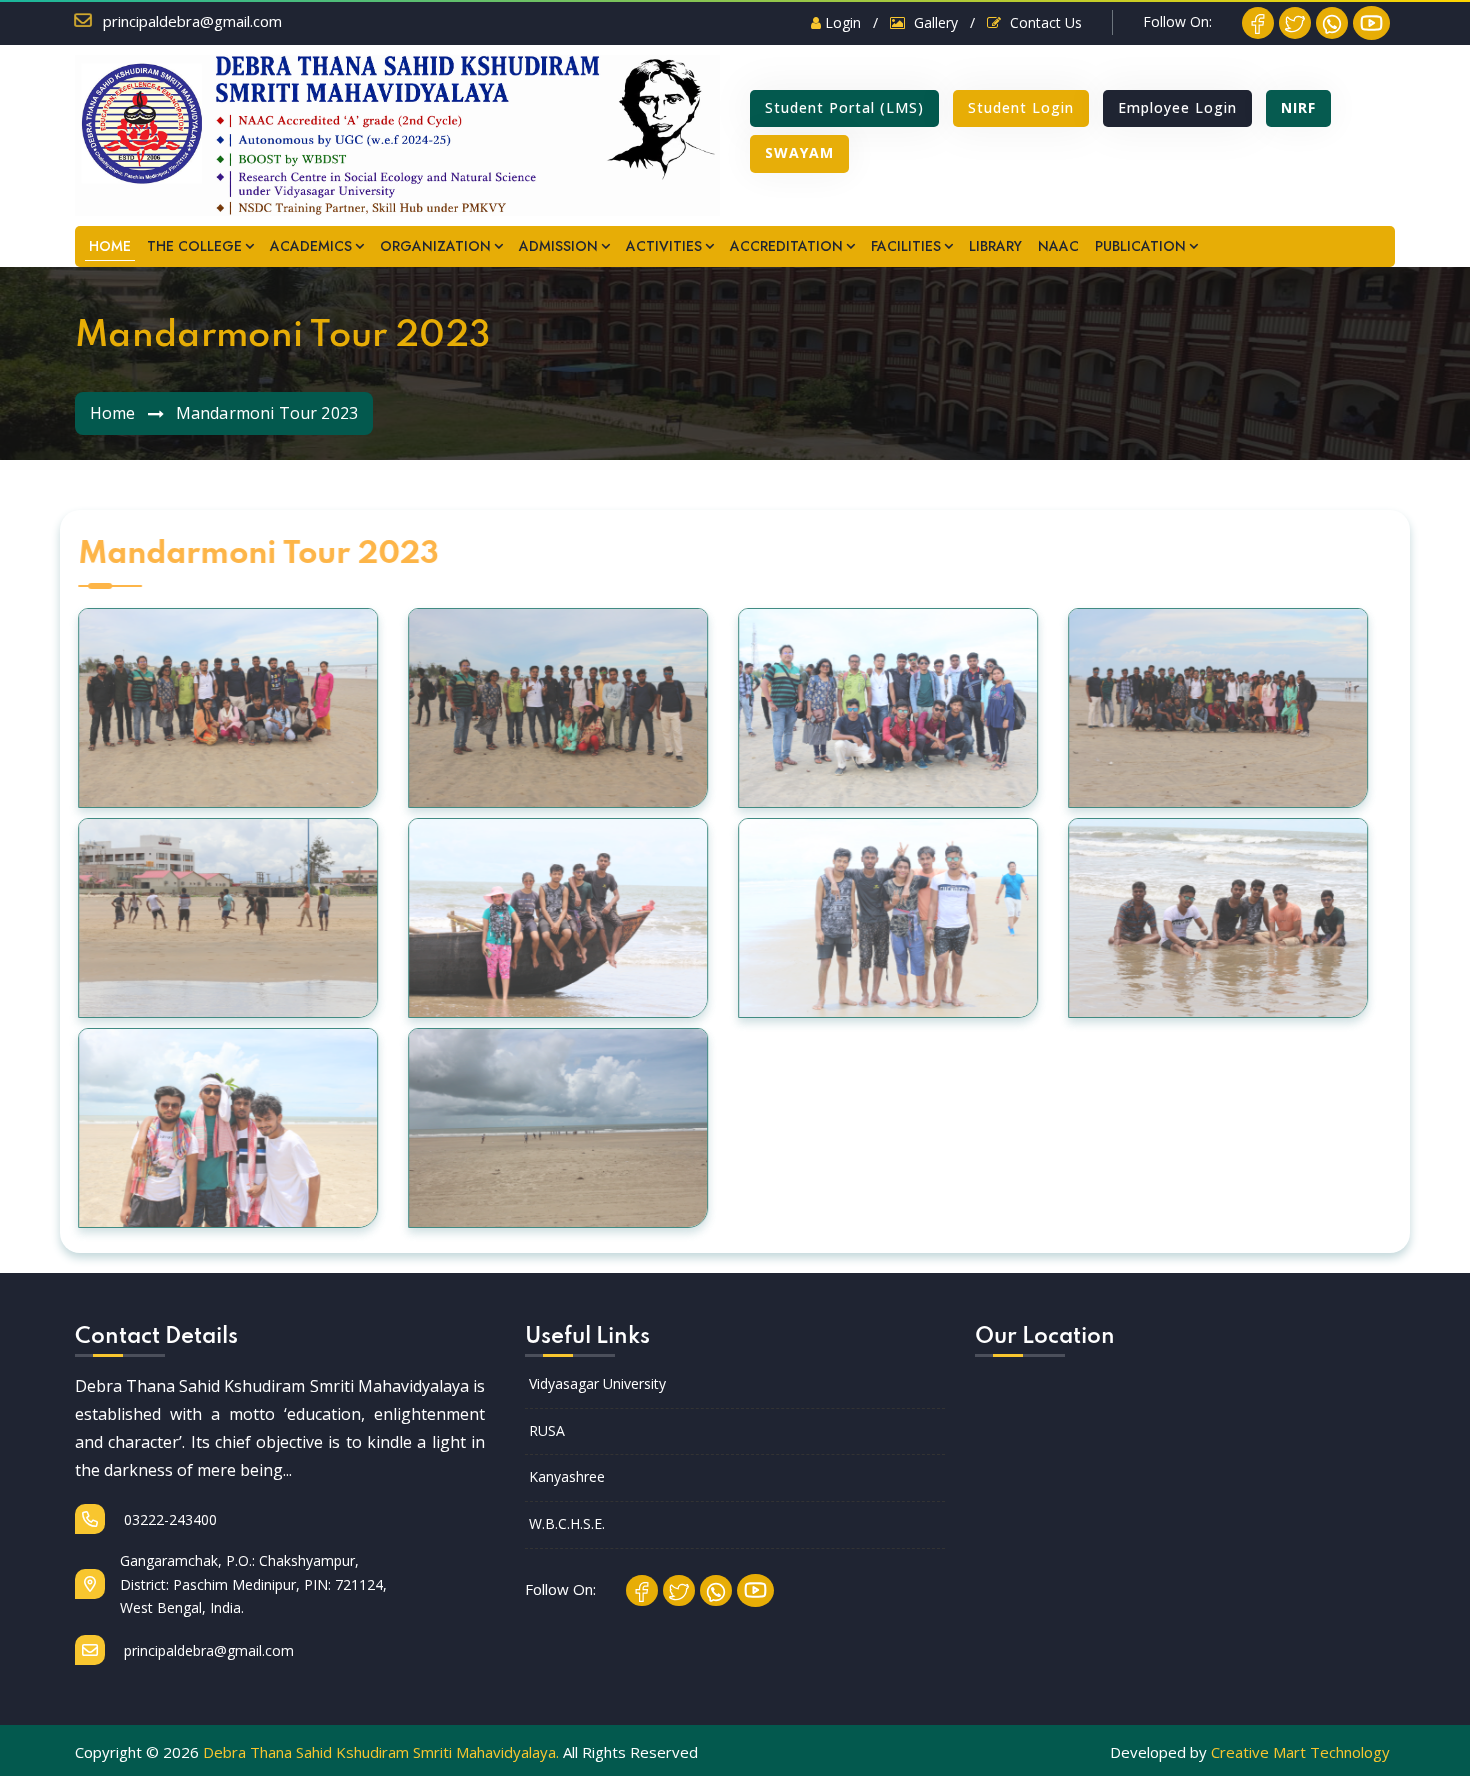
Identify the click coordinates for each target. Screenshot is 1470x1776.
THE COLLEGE (194, 246)
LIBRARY (995, 246)
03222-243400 (168, 1519)
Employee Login (1177, 107)
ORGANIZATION (435, 246)
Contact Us (1044, 22)
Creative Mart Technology (1300, 1752)
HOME (110, 246)
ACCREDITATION (786, 246)
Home (113, 413)
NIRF (1298, 107)
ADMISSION (558, 246)
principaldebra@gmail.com (192, 21)
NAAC (1058, 246)
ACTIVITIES (664, 246)
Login (841, 22)
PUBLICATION (1140, 246)
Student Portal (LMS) (844, 107)
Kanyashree (567, 1476)
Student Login (1021, 107)
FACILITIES (906, 246)
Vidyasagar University (597, 1383)
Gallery (934, 22)
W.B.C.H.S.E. (567, 1523)
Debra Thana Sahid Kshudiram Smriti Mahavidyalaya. (381, 1752)
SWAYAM (799, 152)
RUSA (547, 1430)
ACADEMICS (311, 246)
